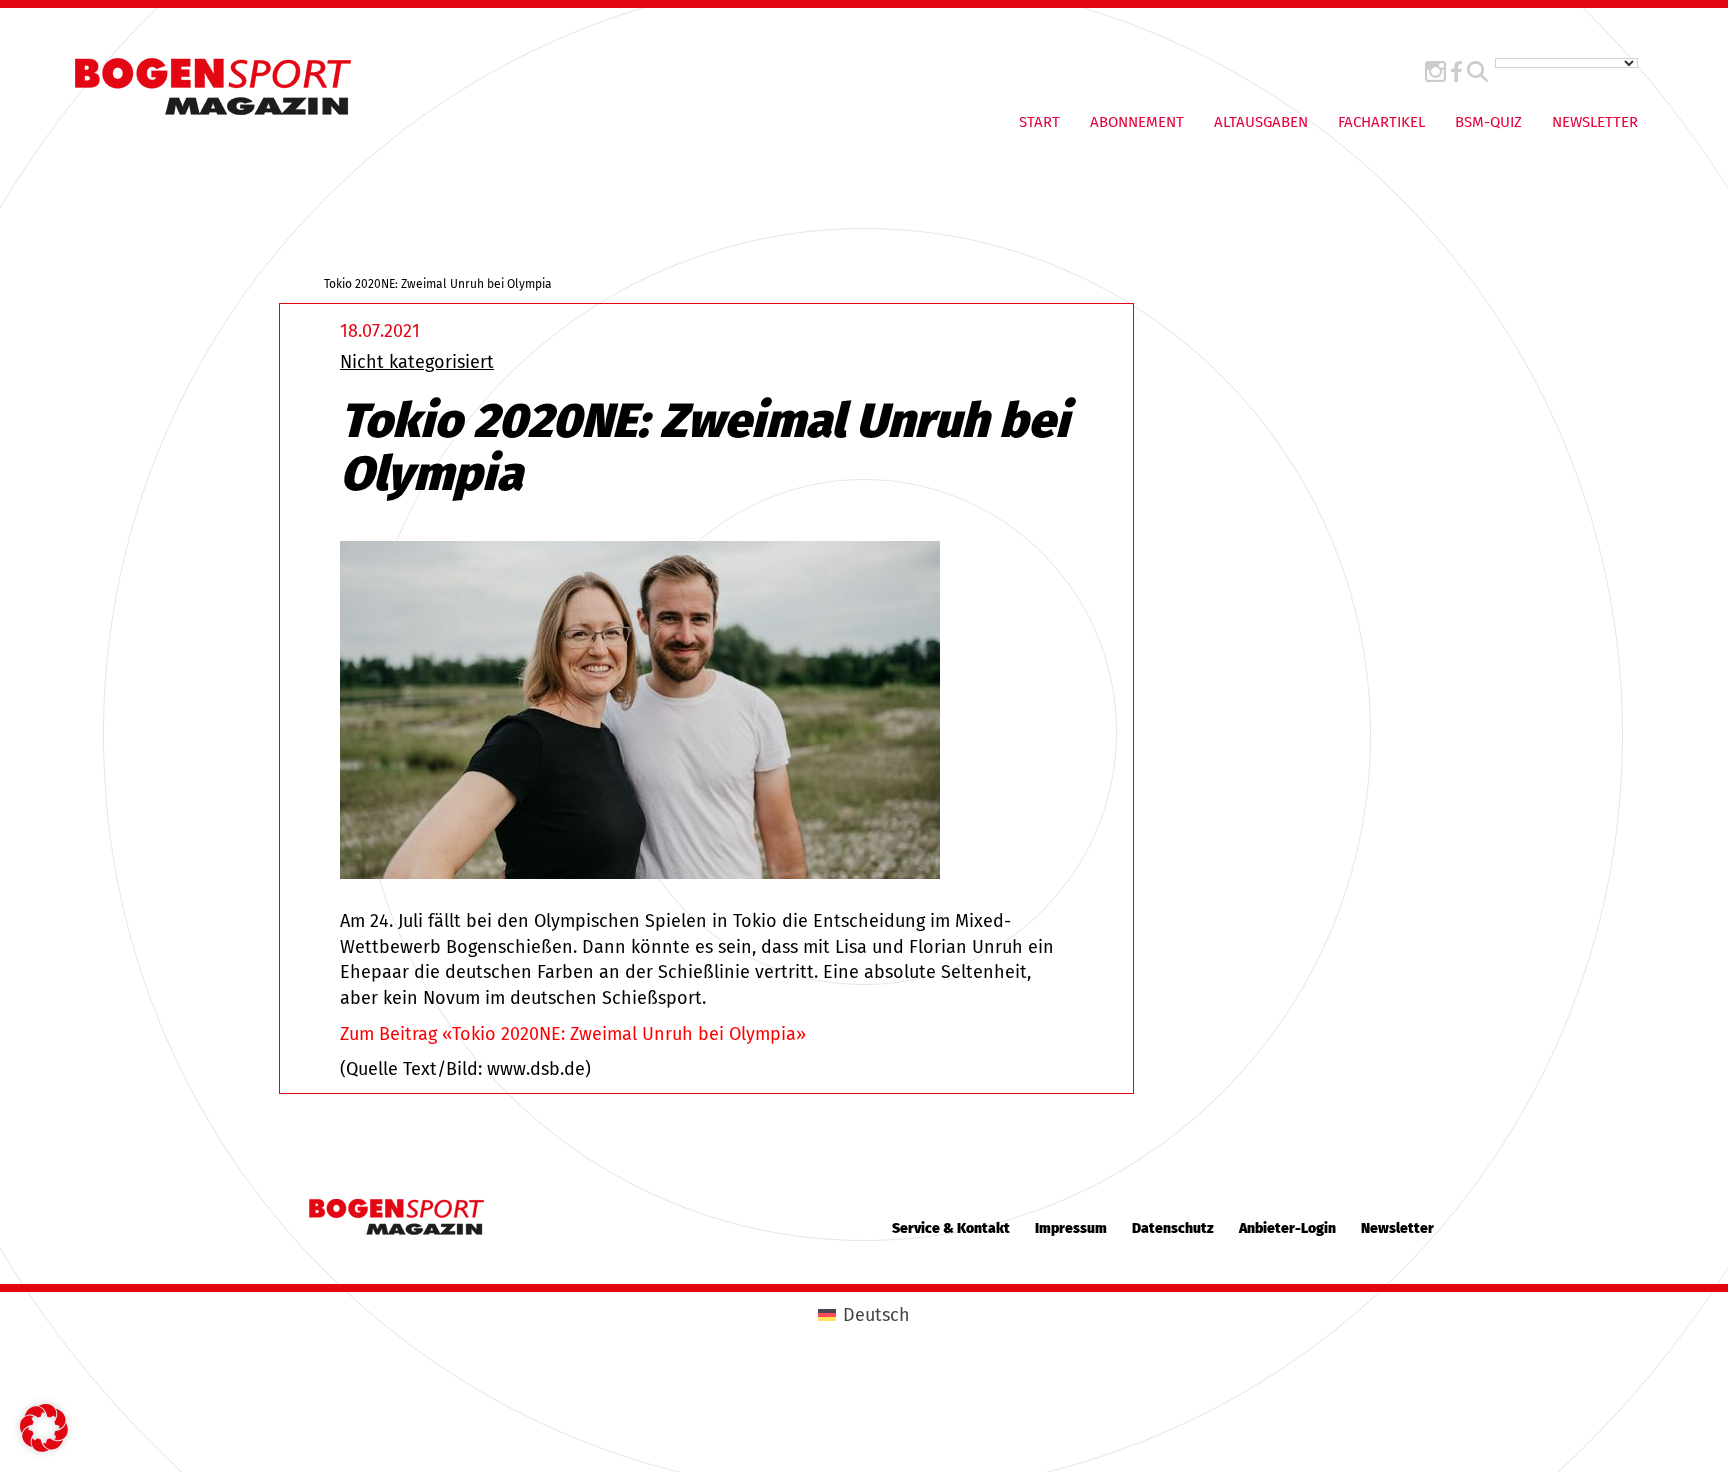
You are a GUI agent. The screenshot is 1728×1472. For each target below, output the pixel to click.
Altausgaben (1261, 122)
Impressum (1071, 1228)
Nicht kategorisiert (417, 362)
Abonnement (1137, 122)
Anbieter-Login (1287, 1228)
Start (1039, 122)
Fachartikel (1381, 122)
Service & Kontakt (951, 1228)
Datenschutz (1173, 1228)
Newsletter (1595, 122)
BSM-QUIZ (1488, 122)
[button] (44, 1428)
